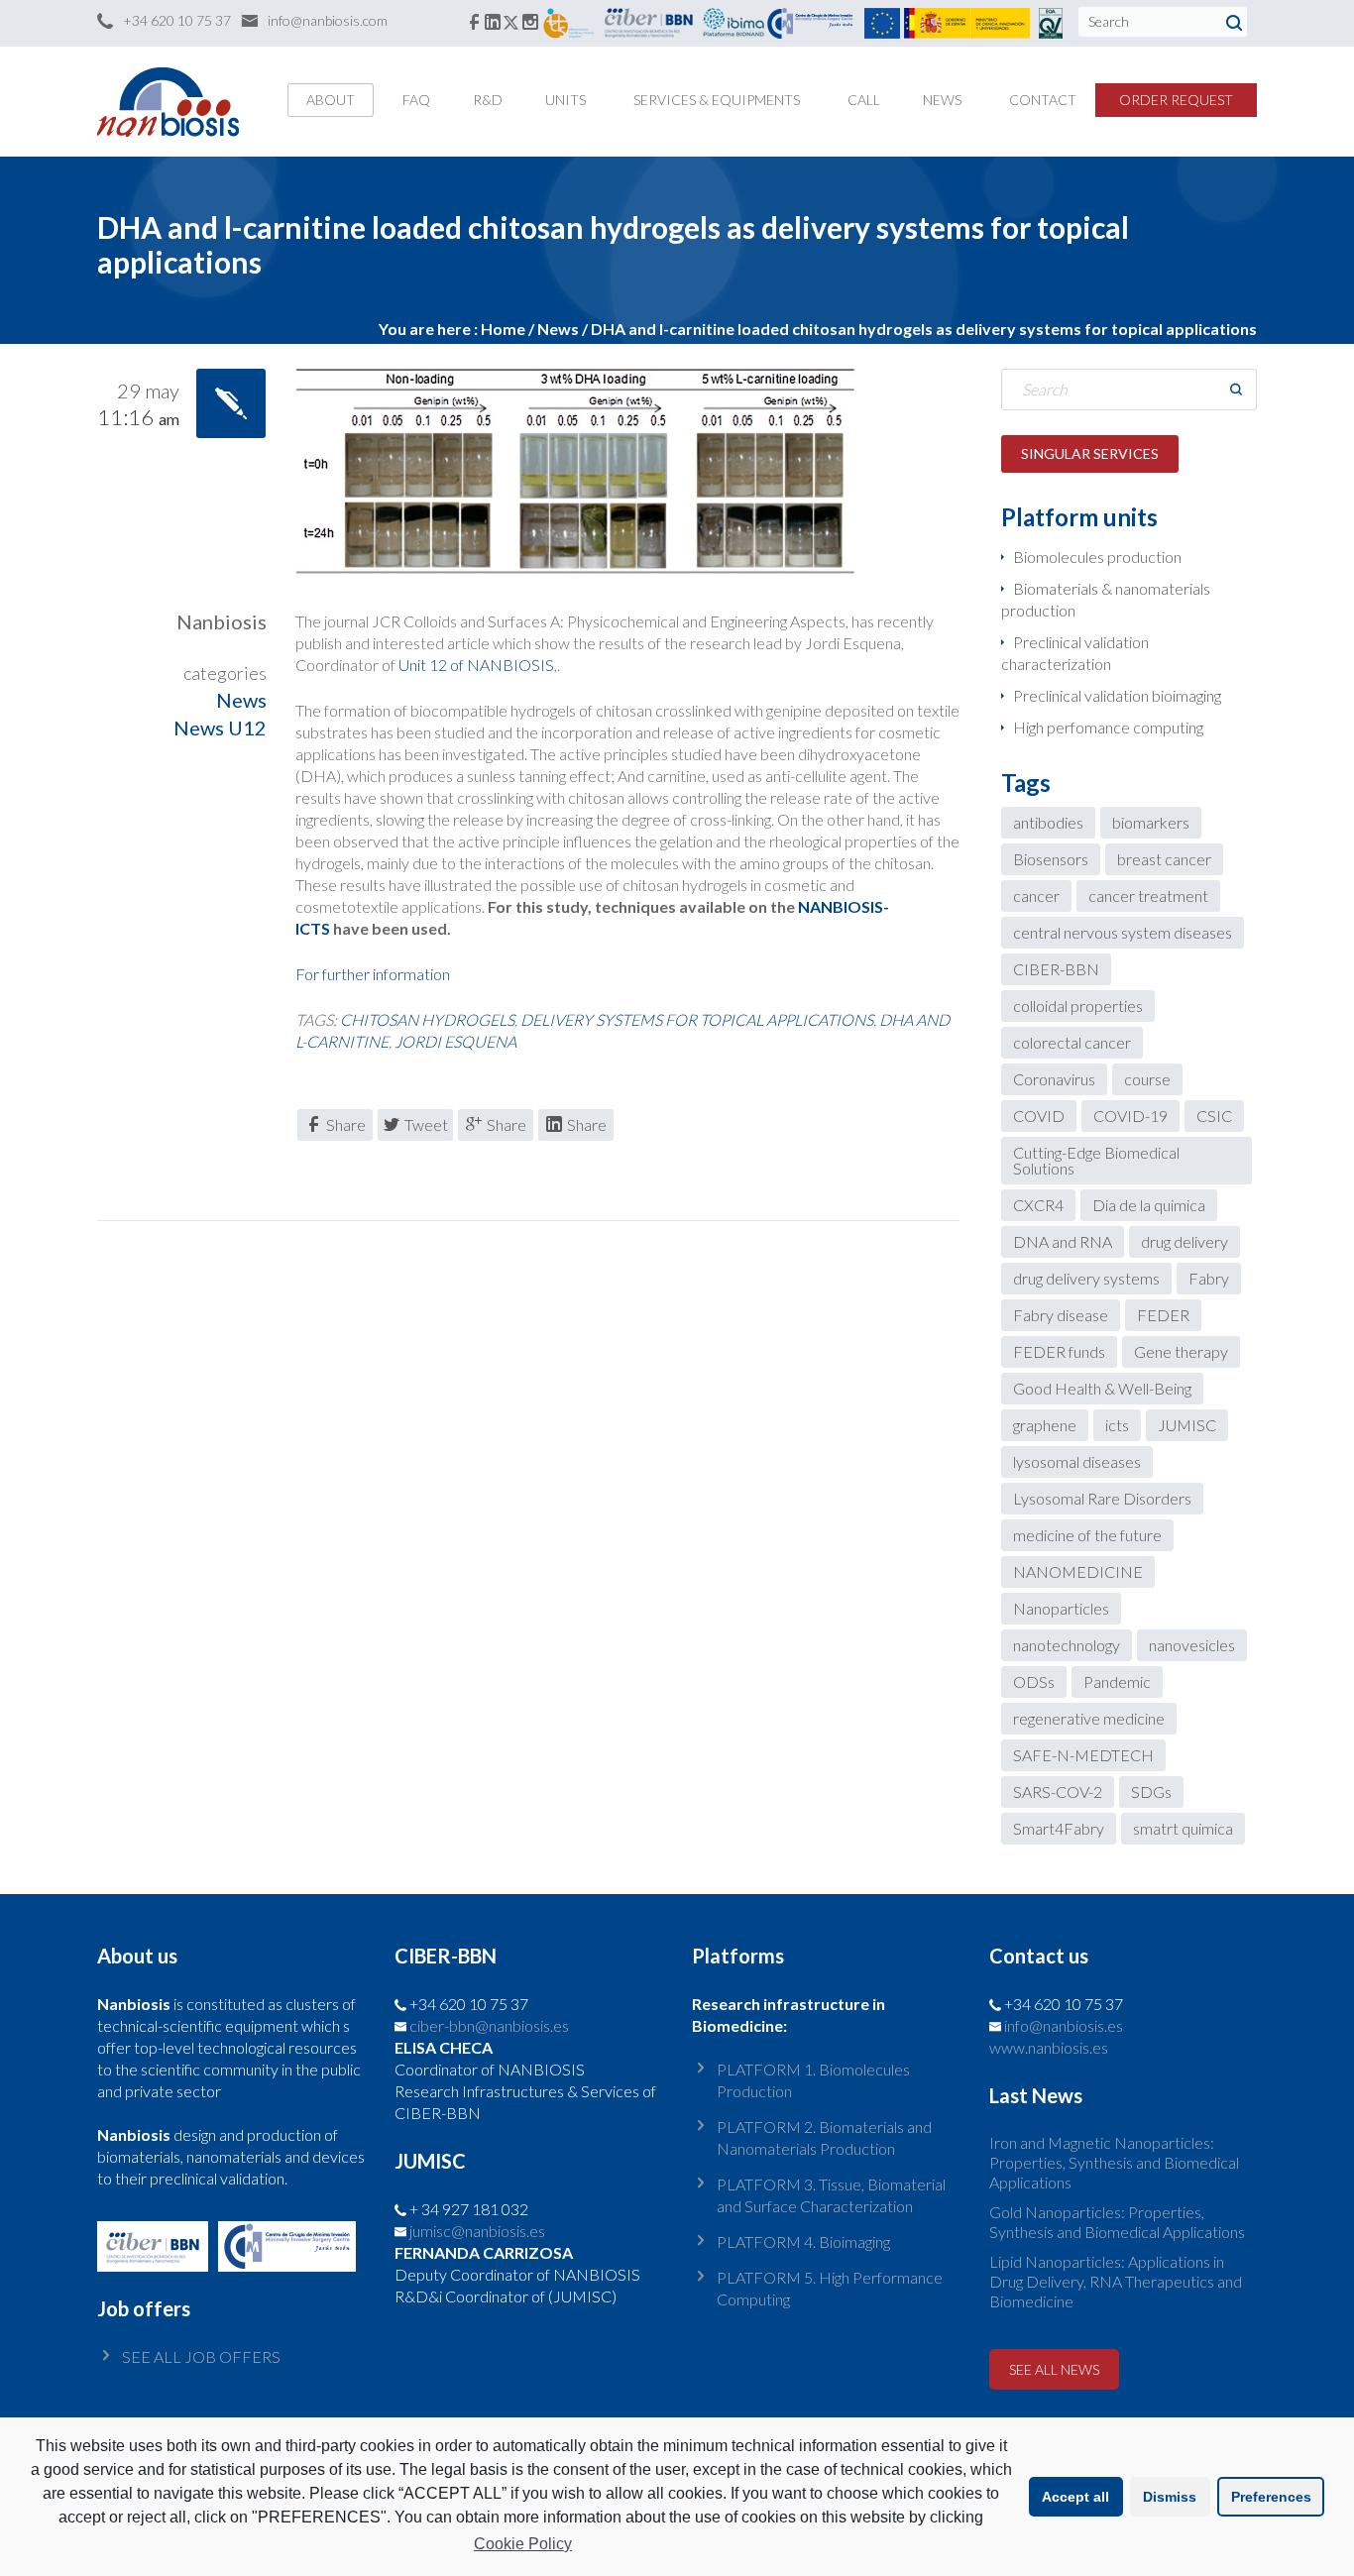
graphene (1045, 1425)
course (1147, 1079)
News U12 (220, 728)
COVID (1039, 1116)
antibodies (1048, 822)
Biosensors (1051, 859)
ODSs (1034, 1681)
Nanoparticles (1061, 1608)
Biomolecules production (1097, 557)
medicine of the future (1087, 1535)
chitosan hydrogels (427, 1019)
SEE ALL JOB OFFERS (201, 2356)
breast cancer (1164, 859)
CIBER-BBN (1056, 969)
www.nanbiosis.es (1049, 2047)
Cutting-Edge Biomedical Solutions (1096, 1160)
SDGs (1151, 1792)
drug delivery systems (1086, 1278)
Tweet (426, 1124)
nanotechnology (1067, 1645)
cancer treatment (1148, 896)
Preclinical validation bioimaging (1117, 695)
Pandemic (1117, 1681)
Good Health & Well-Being (1102, 1388)
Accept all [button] (1075, 2497)
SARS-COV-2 (1058, 1792)
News (558, 329)
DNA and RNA (1063, 1241)
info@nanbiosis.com (328, 20)
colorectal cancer (1072, 1042)
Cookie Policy (523, 2544)
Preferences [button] (1271, 2497)
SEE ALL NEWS (1054, 2369)
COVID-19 (1130, 1116)
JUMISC (1187, 1425)
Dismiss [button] (1170, 2497)
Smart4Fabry (1059, 1828)
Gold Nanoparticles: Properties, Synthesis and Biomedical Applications (1117, 2222)
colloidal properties (1078, 1006)
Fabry (1209, 1278)
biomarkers (1151, 822)
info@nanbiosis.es (1064, 2025)
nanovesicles (1192, 1645)
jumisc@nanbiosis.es (477, 2231)
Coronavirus (1054, 1079)
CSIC (1214, 1116)
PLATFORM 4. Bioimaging (803, 2241)
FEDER (1163, 1315)
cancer (1036, 896)
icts (1117, 1425)
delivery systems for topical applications (697, 1019)
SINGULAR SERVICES (1090, 453)
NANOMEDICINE (1078, 1571)
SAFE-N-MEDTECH (1083, 1755)
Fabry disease (1061, 1315)
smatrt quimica (1183, 1828)
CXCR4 (1038, 1205)
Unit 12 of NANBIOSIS (476, 665)
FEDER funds (1059, 1351)
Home (503, 329)
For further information (373, 974)
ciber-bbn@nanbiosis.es (489, 2025)
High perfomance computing (1108, 727)
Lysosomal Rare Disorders (1102, 1498)
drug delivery (1185, 1241)
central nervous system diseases (1123, 932)
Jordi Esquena (455, 1041)
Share (346, 1124)
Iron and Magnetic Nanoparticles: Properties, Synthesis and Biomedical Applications (1114, 2162)
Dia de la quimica (1149, 1205)
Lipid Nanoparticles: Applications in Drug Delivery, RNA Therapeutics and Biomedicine (1116, 2281)
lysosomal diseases (1077, 1461)
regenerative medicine (1089, 1718)
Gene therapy (1181, 1351)
